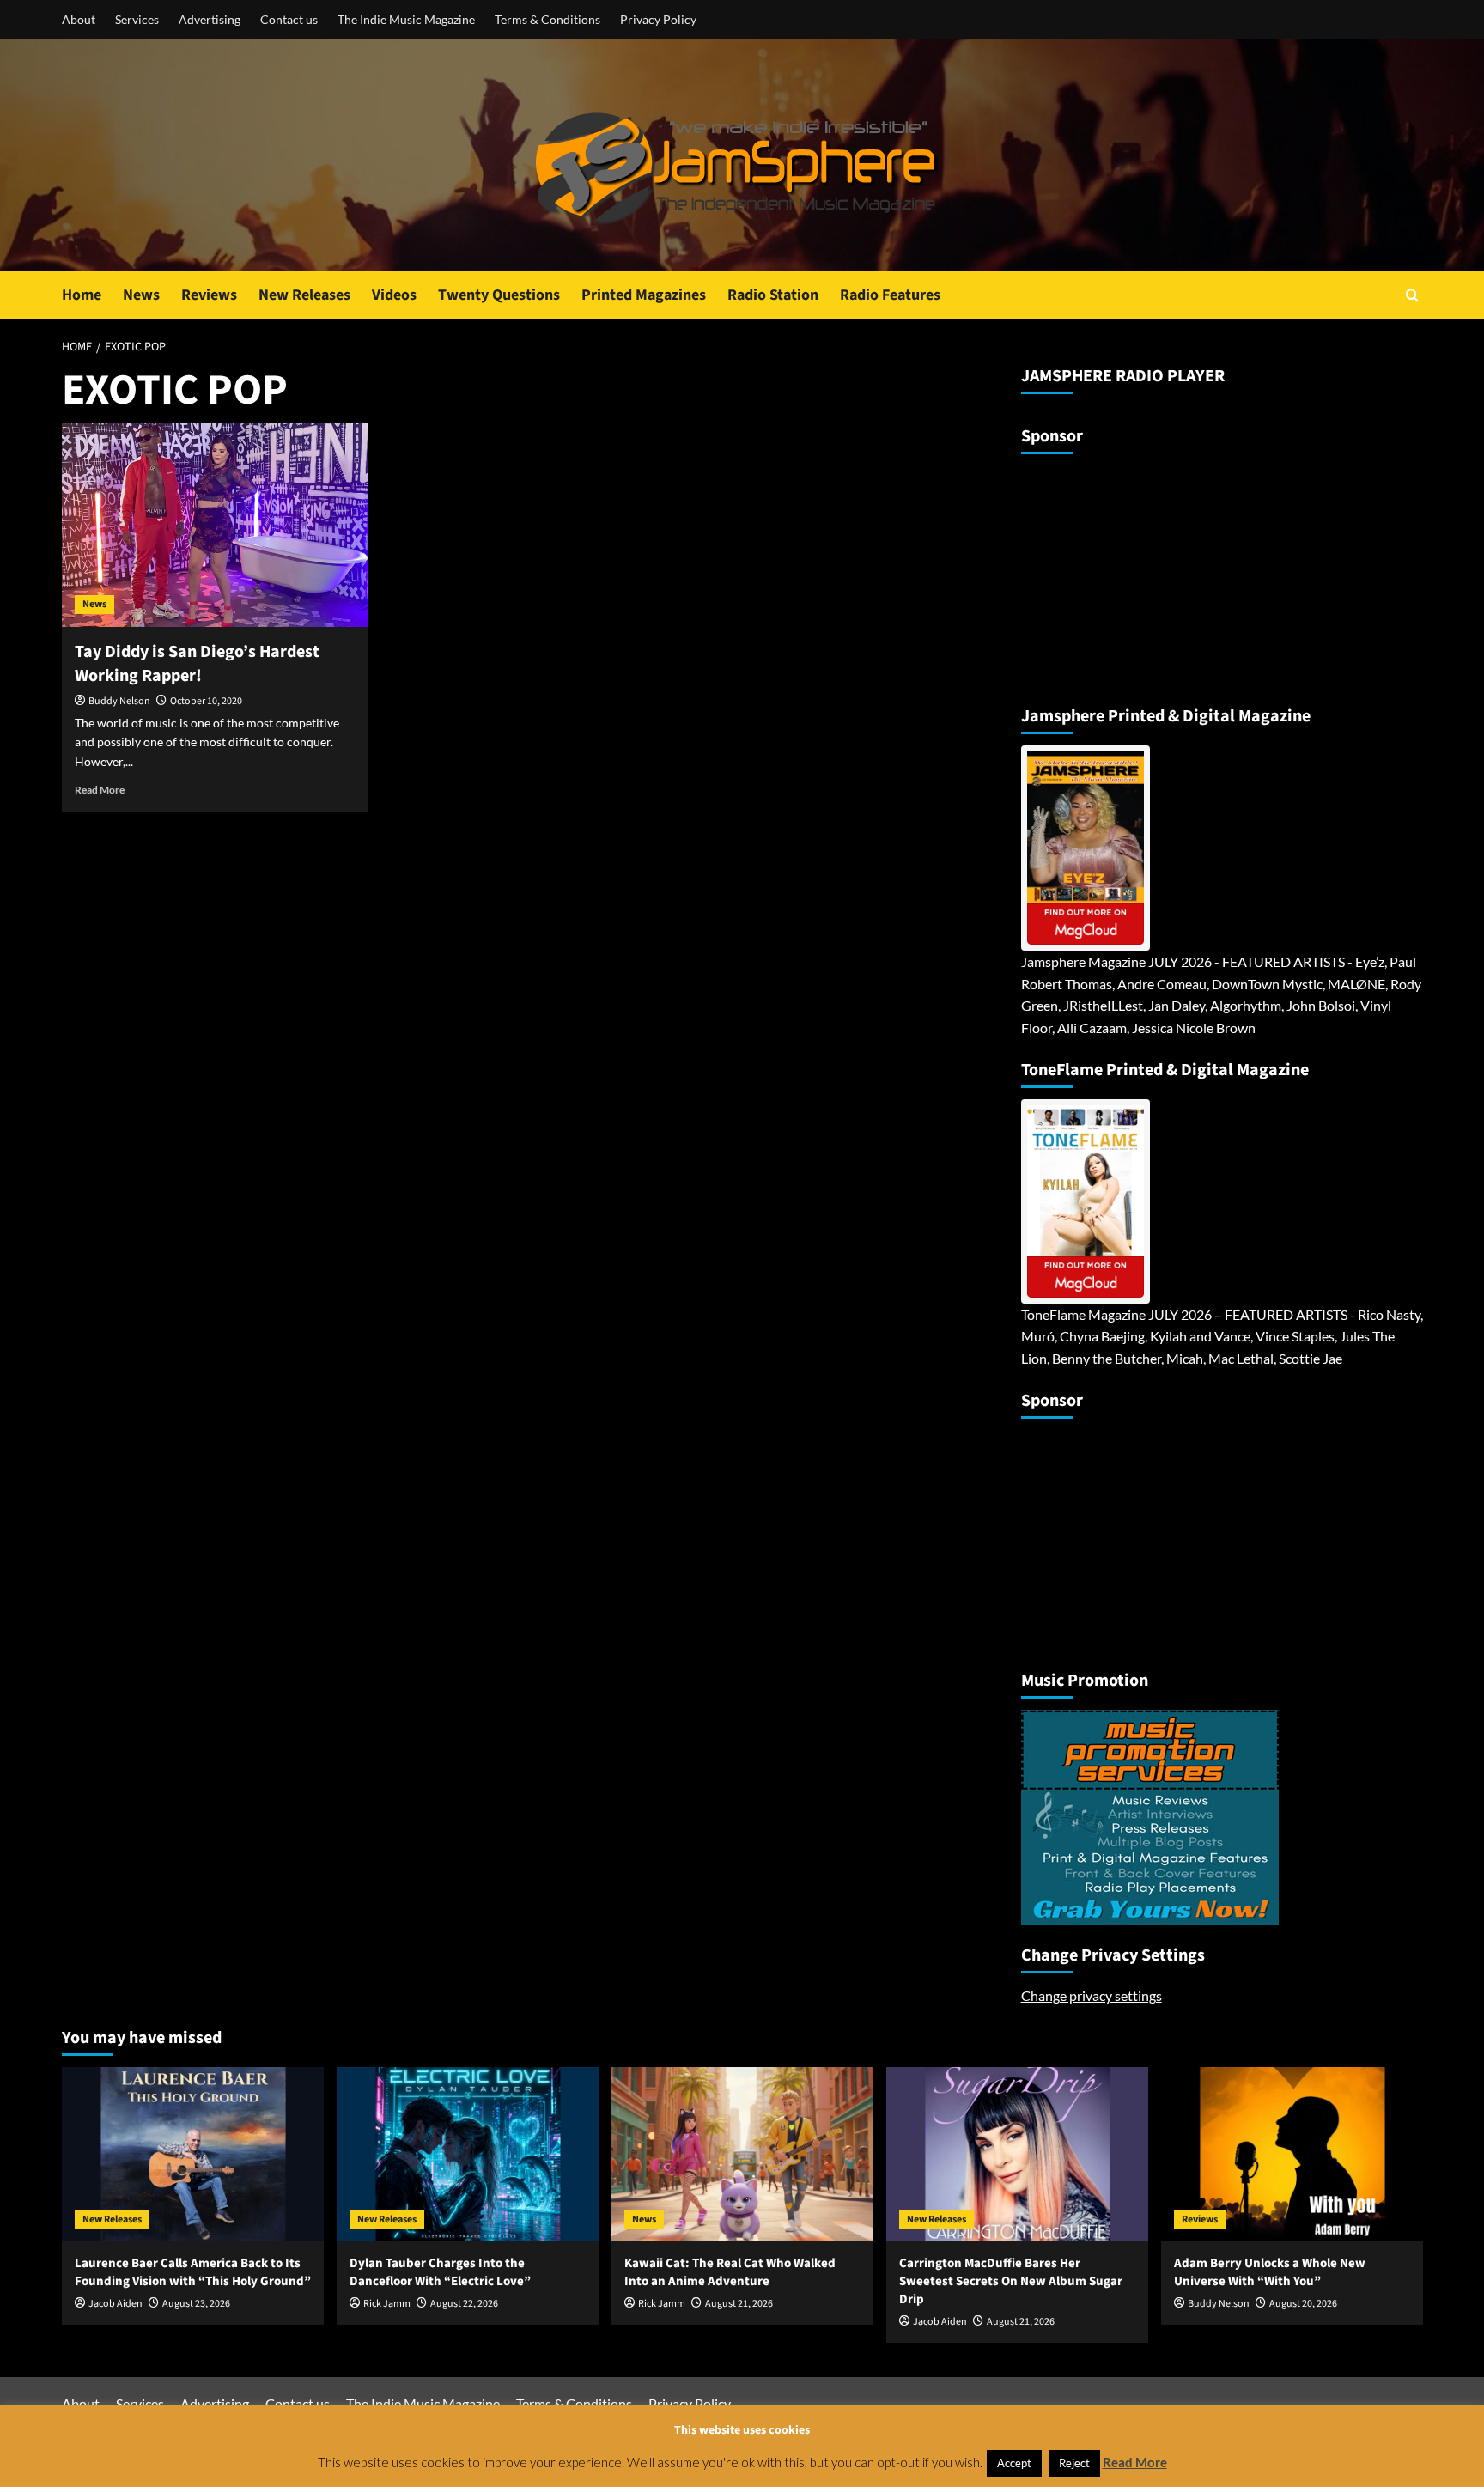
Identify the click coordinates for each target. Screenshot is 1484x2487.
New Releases (304, 295)
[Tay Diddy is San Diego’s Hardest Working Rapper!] (215, 525)
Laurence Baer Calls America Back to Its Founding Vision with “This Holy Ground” (193, 2272)
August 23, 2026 (196, 2304)
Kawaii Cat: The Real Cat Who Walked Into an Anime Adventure (730, 2272)
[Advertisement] (1128, 573)
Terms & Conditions (547, 19)
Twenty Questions (499, 295)
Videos (394, 295)
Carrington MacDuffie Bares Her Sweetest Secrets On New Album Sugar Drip (1011, 2281)
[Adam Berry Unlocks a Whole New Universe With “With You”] (1292, 2154)
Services (137, 19)
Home (82, 295)
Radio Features (890, 295)
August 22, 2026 (464, 2304)
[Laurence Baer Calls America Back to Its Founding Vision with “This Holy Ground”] (193, 2154)
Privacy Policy (658, 19)
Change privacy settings (1092, 1995)
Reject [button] (1074, 2463)
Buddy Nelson (119, 701)
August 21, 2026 (739, 2304)
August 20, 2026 (1303, 2304)
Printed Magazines (644, 295)
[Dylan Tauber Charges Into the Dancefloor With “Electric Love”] (468, 2154)
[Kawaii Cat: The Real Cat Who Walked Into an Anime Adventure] (742, 2154)
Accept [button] (1014, 2463)
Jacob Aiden (116, 2304)
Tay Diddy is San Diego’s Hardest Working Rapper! (197, 664)
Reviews (209, 295)
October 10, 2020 (206, 701)
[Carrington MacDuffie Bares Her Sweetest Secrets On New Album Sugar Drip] (1017, 2154)
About (79, 19)
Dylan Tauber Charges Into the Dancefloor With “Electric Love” (440, 2272)
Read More (100, 790)
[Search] (1412, 295)
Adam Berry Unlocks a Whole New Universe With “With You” (1270, 2272)
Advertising (210, 19)
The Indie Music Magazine (406, 19)
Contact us (289, 19)
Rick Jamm (387, 2304)
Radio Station (773, 295)
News (141, 295)
